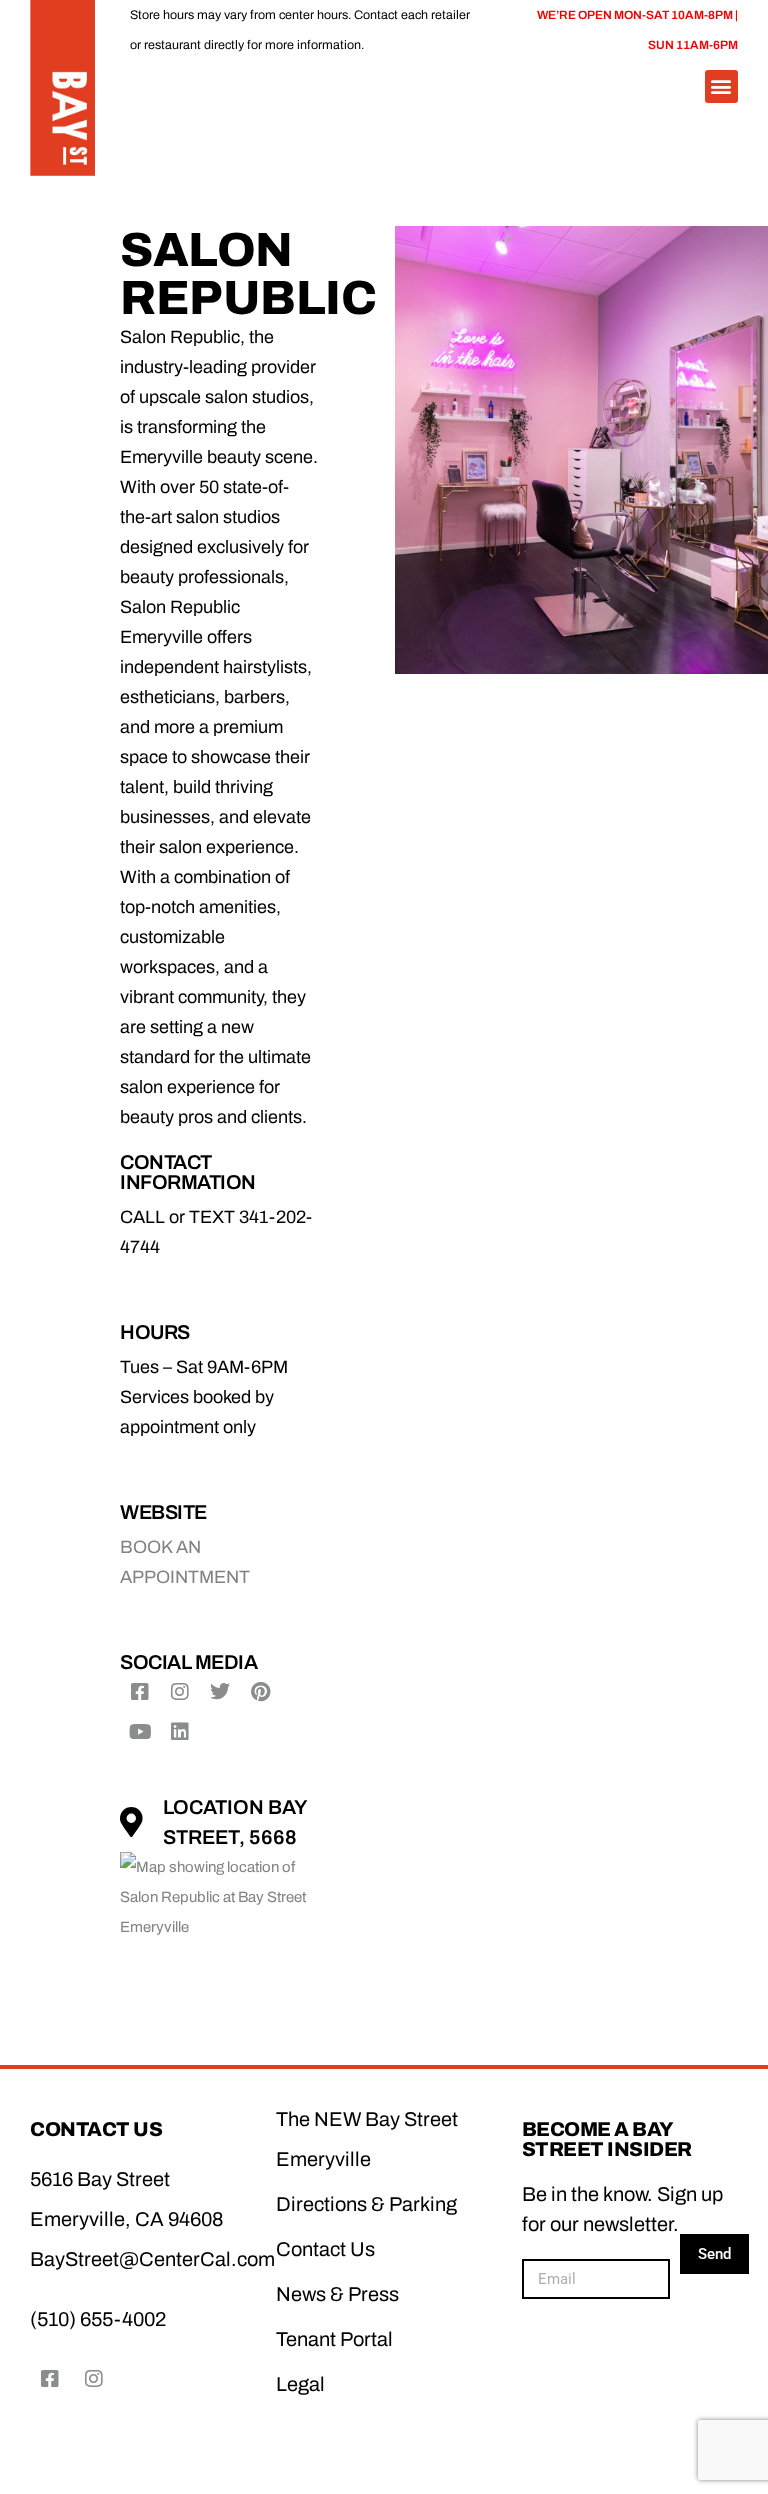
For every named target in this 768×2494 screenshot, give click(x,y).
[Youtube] (140, 1732)
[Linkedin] (180, 1732)
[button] (721, 86)
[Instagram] (180, 1692)
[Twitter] (220, 1692)
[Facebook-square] (140, 1692)
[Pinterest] (260, 1692)
